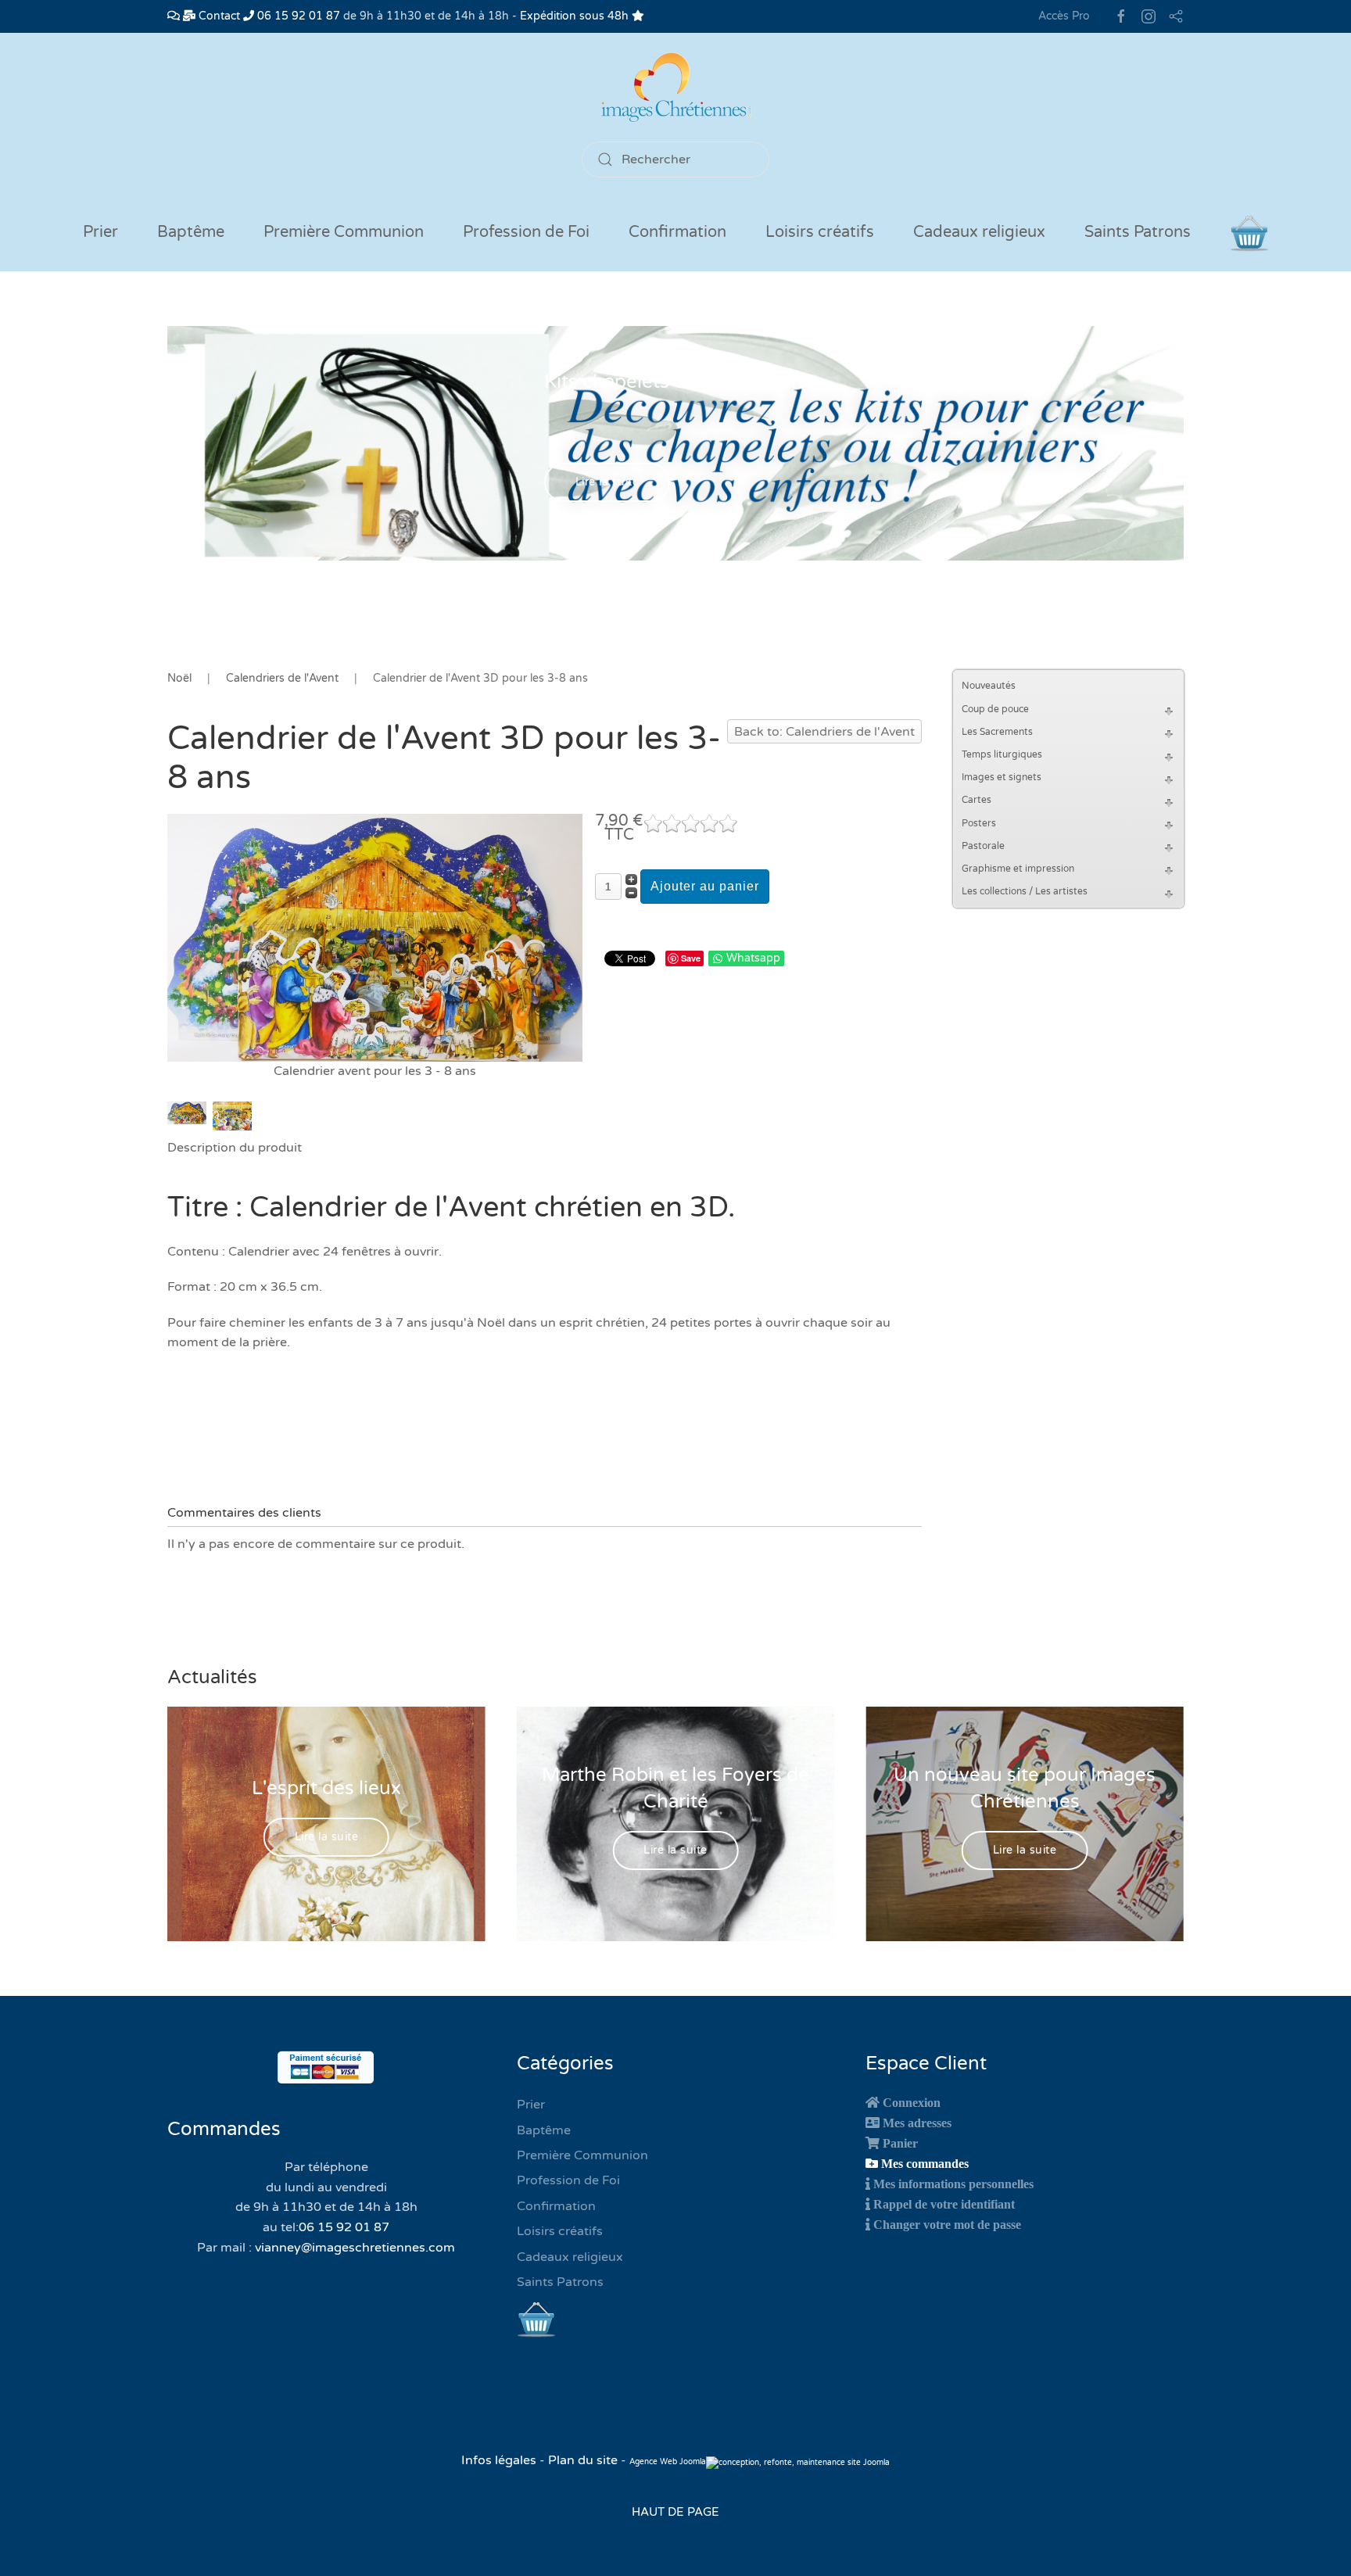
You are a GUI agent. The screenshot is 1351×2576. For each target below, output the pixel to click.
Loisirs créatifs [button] (820, 232)
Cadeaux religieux (570, 2257)
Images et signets (1002, 777)
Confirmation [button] (677, 232)
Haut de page (675, 2512)
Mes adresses (917, 2123)
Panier (900, 2143)
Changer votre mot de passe (947, 2224)
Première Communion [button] (344, 232)
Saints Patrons (560, 2282)
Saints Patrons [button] (1138, 232)
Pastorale (983, 846)
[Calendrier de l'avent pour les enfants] (375, 937)
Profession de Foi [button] (526, 232)
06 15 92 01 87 (297, 16)
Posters (979, 823)
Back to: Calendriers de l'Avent (824, 732)
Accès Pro (1064, 16)
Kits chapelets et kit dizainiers (676, 382)
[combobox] (675, 159)
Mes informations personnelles (953, 2184)
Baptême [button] (191, 232)
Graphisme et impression (1018, 869)
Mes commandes (925, 2163)
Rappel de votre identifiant (944, 2204)
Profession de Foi (568, 2180)
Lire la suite (607, 483)
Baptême (544, 2130)
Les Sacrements (997, 732)
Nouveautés (989, 686)
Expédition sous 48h (576, 16)
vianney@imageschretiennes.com (355, 2248)
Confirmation (556, 2206)
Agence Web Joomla (668, 2462)
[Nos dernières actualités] (174, 16)
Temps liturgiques (1002, 754)
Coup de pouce (995, 709)
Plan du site (583, 2460)
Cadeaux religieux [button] (979, 232)
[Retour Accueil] (675, 87)
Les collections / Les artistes (1025, 891)
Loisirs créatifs (560, 2231)
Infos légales (500, 2460)
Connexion (912, 2102)
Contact (218, 16)
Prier (100, 232)
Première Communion (582, 2155)
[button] (1171, 709)
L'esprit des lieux (326, 1788)
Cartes (977, 800)
